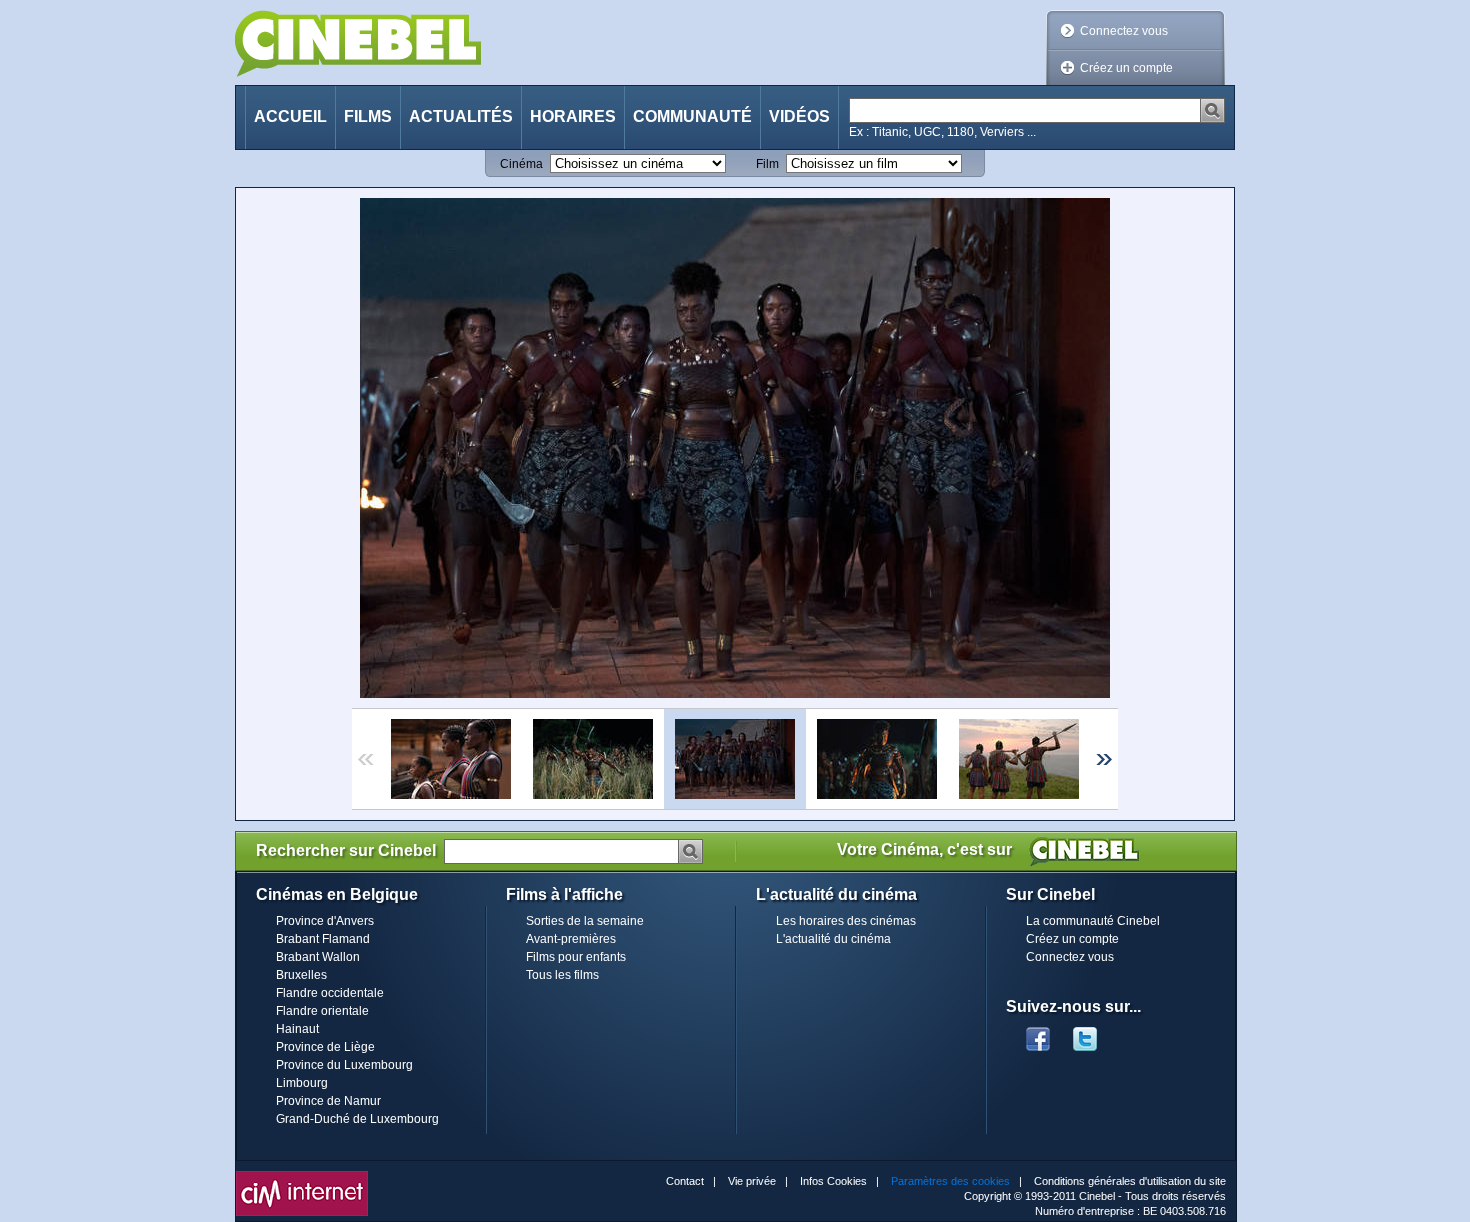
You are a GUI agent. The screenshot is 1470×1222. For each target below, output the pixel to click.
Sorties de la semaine (585, 921)
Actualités (461, 116)
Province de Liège (325, 1047)
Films (368, 116)
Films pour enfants (576, 957)
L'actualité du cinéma (833, 939)
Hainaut (297, 1029)
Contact (685, 1181)
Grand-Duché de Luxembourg (357, 1119)
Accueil (290, 116)
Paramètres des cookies (950, 1181)
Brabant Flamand (323, 939)
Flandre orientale (322, 1011)
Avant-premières (571, 939)
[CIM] (302, 1176)
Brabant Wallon (318, 957)
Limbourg (302, 1083)
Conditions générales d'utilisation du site (1130, 1181)
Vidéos (799, 116)
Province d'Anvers (325, 921)
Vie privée (752, 1181)
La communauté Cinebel (1093, 921)
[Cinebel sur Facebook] (1038, 1033)
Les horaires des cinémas (846, 921)
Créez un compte (1126, 68)
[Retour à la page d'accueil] (358, 43)
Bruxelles (301, 975)
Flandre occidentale (330, 993)
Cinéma (521, 164)
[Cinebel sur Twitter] (1095, 1033)
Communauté (692, 116)
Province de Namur (328, 1101)
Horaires (573, 116)
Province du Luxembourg (344, 1065)
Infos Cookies (833, 1181)
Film (767, 164)
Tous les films (562, 975)
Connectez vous (1124, 31)
